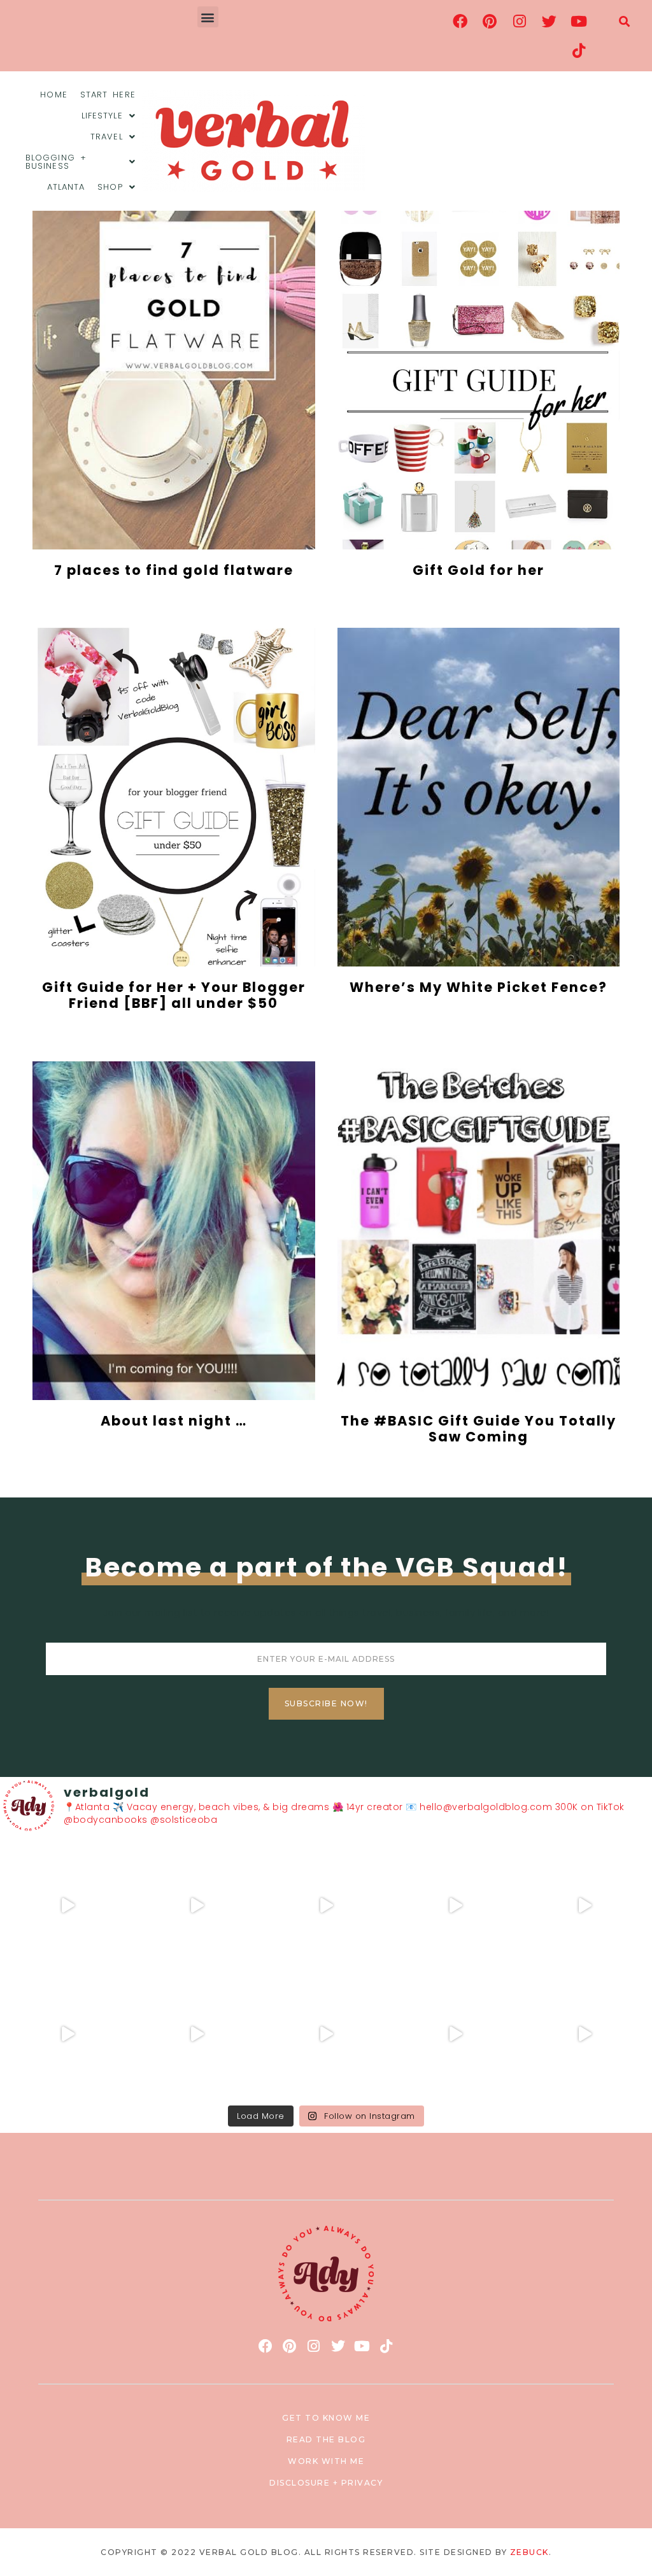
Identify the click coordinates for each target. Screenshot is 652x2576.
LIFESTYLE (102, 116)
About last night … (174, 1421)
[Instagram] (520, 21)
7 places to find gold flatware (174, 570)
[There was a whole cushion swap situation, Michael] (68, 1905)
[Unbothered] (68, 2035)
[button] (208, 17)
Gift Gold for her (478, 570)
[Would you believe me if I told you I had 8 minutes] (455, 2035)
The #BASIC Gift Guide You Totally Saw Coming (478, 1429)
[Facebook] (460, 21)
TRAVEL (107, 137)
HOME (53, 95)
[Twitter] (549, 21)
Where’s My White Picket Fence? (478, 987)
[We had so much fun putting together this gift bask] (584, 1905)
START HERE (108, 95)
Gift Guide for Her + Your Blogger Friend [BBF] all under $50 (174, 995)
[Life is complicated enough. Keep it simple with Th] (584, 2035)
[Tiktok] (579, 50)
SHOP (110, 187)
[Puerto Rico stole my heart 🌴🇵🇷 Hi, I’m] (455, 1905)
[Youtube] (579, 21)
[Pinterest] (490, 21)
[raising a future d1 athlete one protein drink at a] (197, 2035)
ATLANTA (66, 187)
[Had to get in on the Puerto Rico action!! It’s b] (326, 1905)
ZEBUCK (529, 2552)
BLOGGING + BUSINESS (56, 162)
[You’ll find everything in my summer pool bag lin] (197, 1905)
